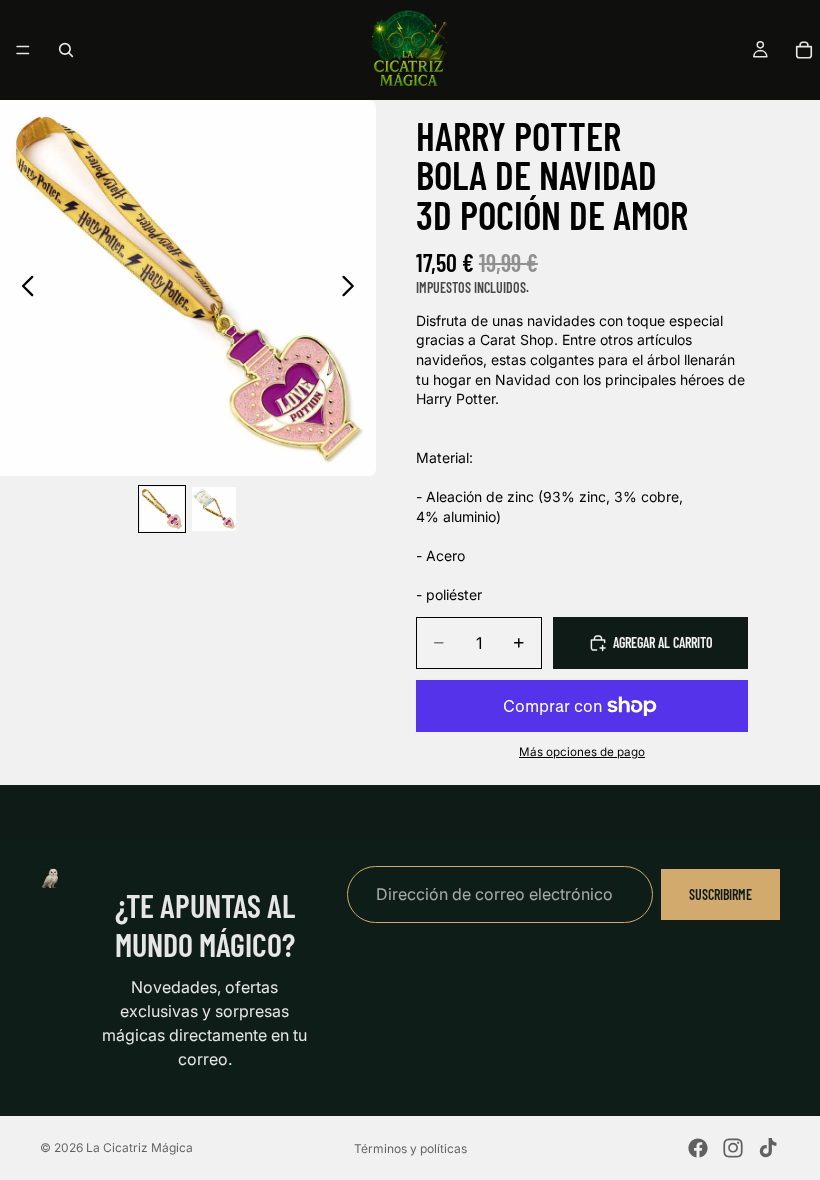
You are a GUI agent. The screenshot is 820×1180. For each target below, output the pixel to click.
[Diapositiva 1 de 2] (162, 509)
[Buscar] (66, 50)
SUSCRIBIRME (720, 893)
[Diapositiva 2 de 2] (214, 509)
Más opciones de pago (582, 752)
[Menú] (23, 50)
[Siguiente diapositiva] (353, 288)
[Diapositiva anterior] (22, 288)
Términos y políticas (410, 1148)
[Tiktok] (768, 1148)
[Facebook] (698, 1148)
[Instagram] (733, 1148)
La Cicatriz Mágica (139, 1147)
